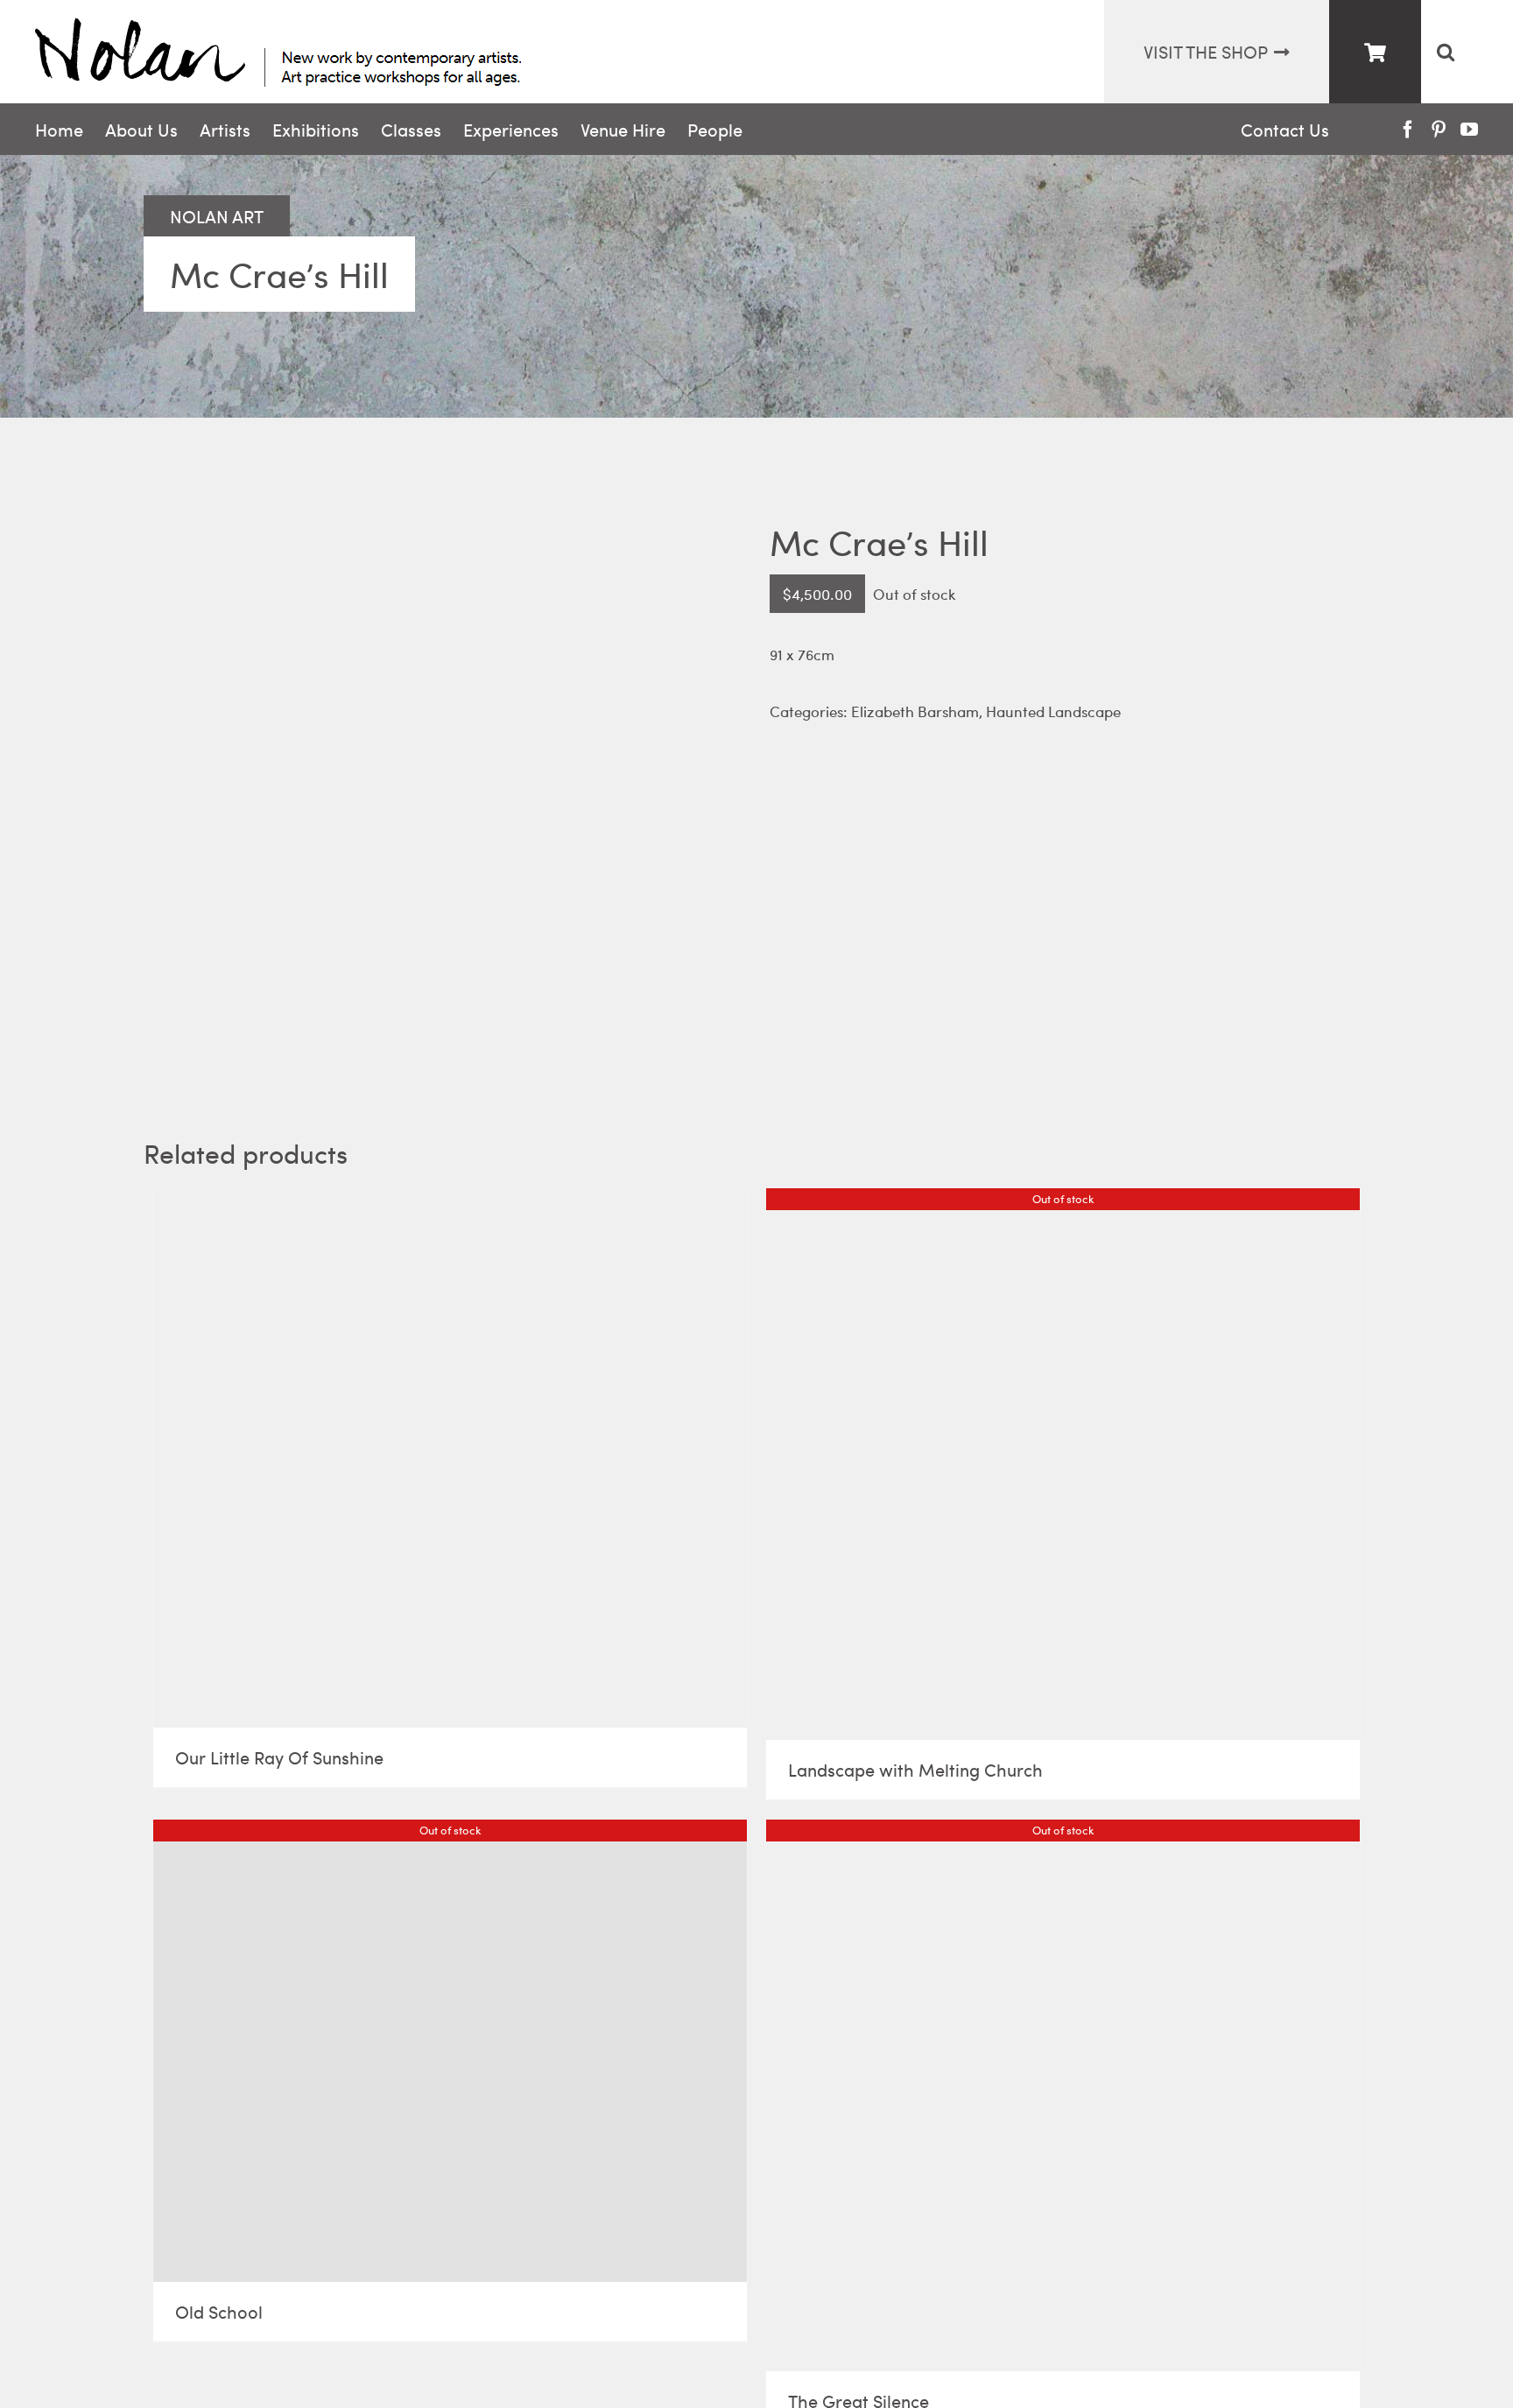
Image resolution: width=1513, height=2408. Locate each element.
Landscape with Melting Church (915, 1769)
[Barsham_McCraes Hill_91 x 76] (443, 781)
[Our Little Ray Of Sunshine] (450, 1458)
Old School (219, 2311)
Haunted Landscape (1053, 711)
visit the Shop (1206, 51)
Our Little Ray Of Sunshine (279, 1757)
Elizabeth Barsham (915, 711)
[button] (1445, 52)
